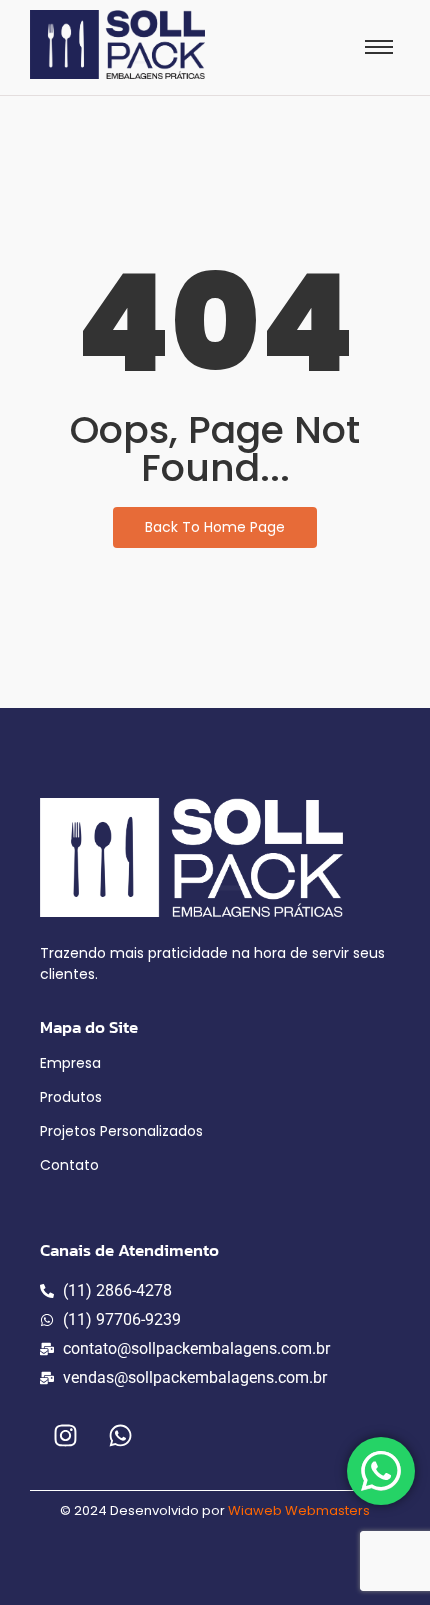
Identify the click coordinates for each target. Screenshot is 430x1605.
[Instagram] (65, 1435)
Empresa (70, 1063)
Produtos (71, 1097)
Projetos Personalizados (121, 1131)
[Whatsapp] (120, 1435)
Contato (69, 1165)
